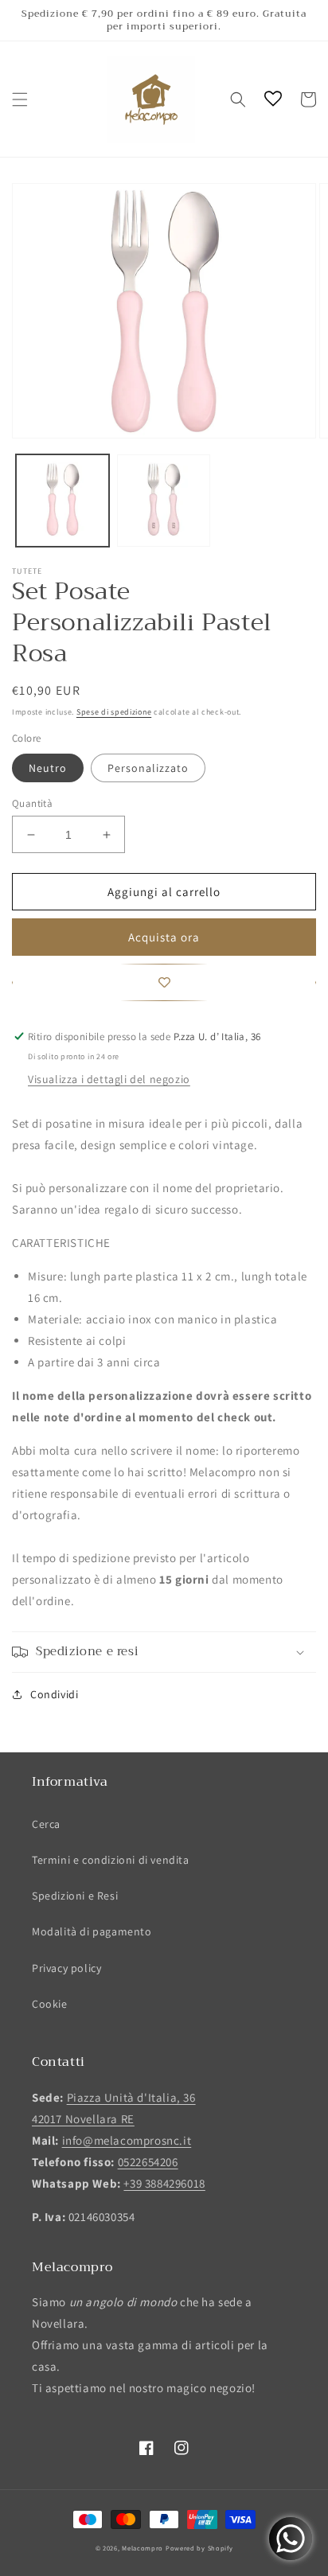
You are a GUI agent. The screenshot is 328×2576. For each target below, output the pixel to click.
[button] (20, 99)
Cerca (46, 1824)
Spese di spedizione (114, 712)
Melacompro (144, 2548)
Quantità (32, 803)
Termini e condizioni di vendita (111, 1860)
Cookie (50, 2004)
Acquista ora (164, 937)
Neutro (48, 768)
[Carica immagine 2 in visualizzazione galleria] (164, 501)
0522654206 (148, 2162)
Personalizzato (148, 768)
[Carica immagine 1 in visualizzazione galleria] (62, 501)
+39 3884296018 (164, 2183)
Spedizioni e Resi (75, 1896)
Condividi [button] (54, 1694)
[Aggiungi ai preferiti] (164, 982)
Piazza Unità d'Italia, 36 (131, 2097)
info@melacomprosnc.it (127, 2140)
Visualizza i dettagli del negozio (109, 1079)
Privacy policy (66, 1968)
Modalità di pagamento (92, 1931)
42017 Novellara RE (83, 2119)
